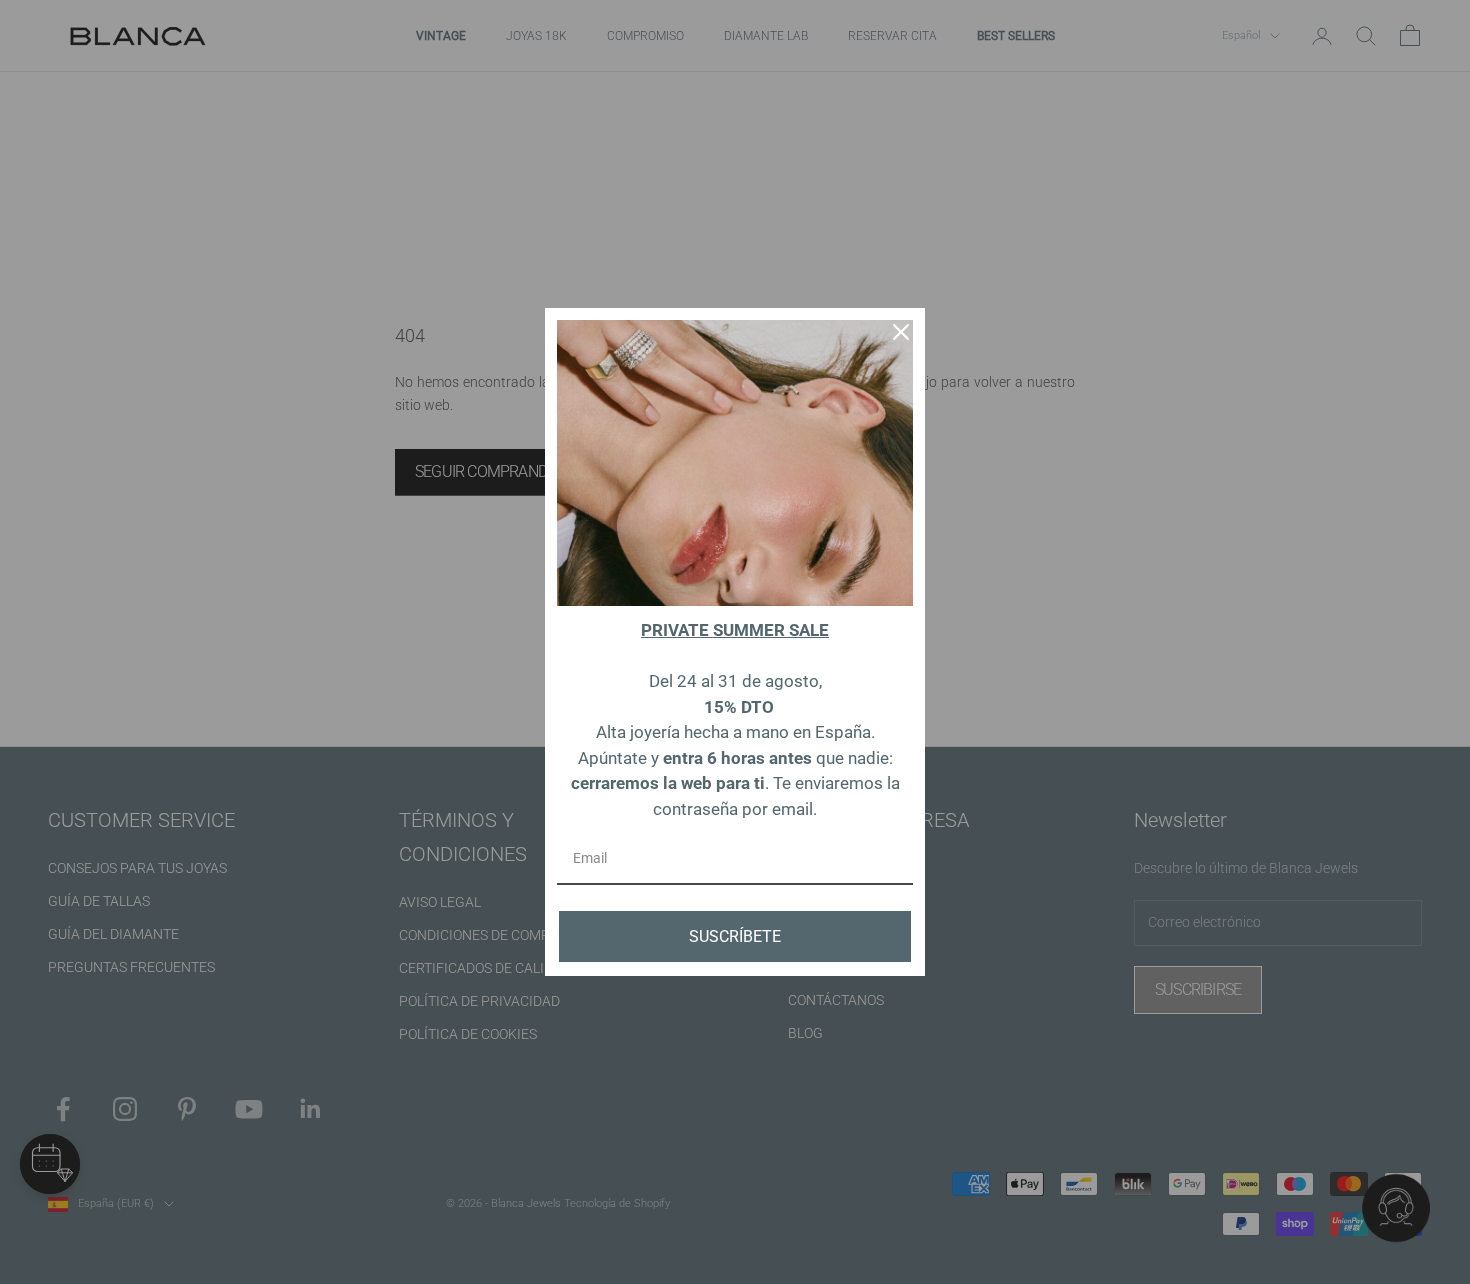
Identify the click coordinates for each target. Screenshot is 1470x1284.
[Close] (901, 332)
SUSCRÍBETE (735, 936)
